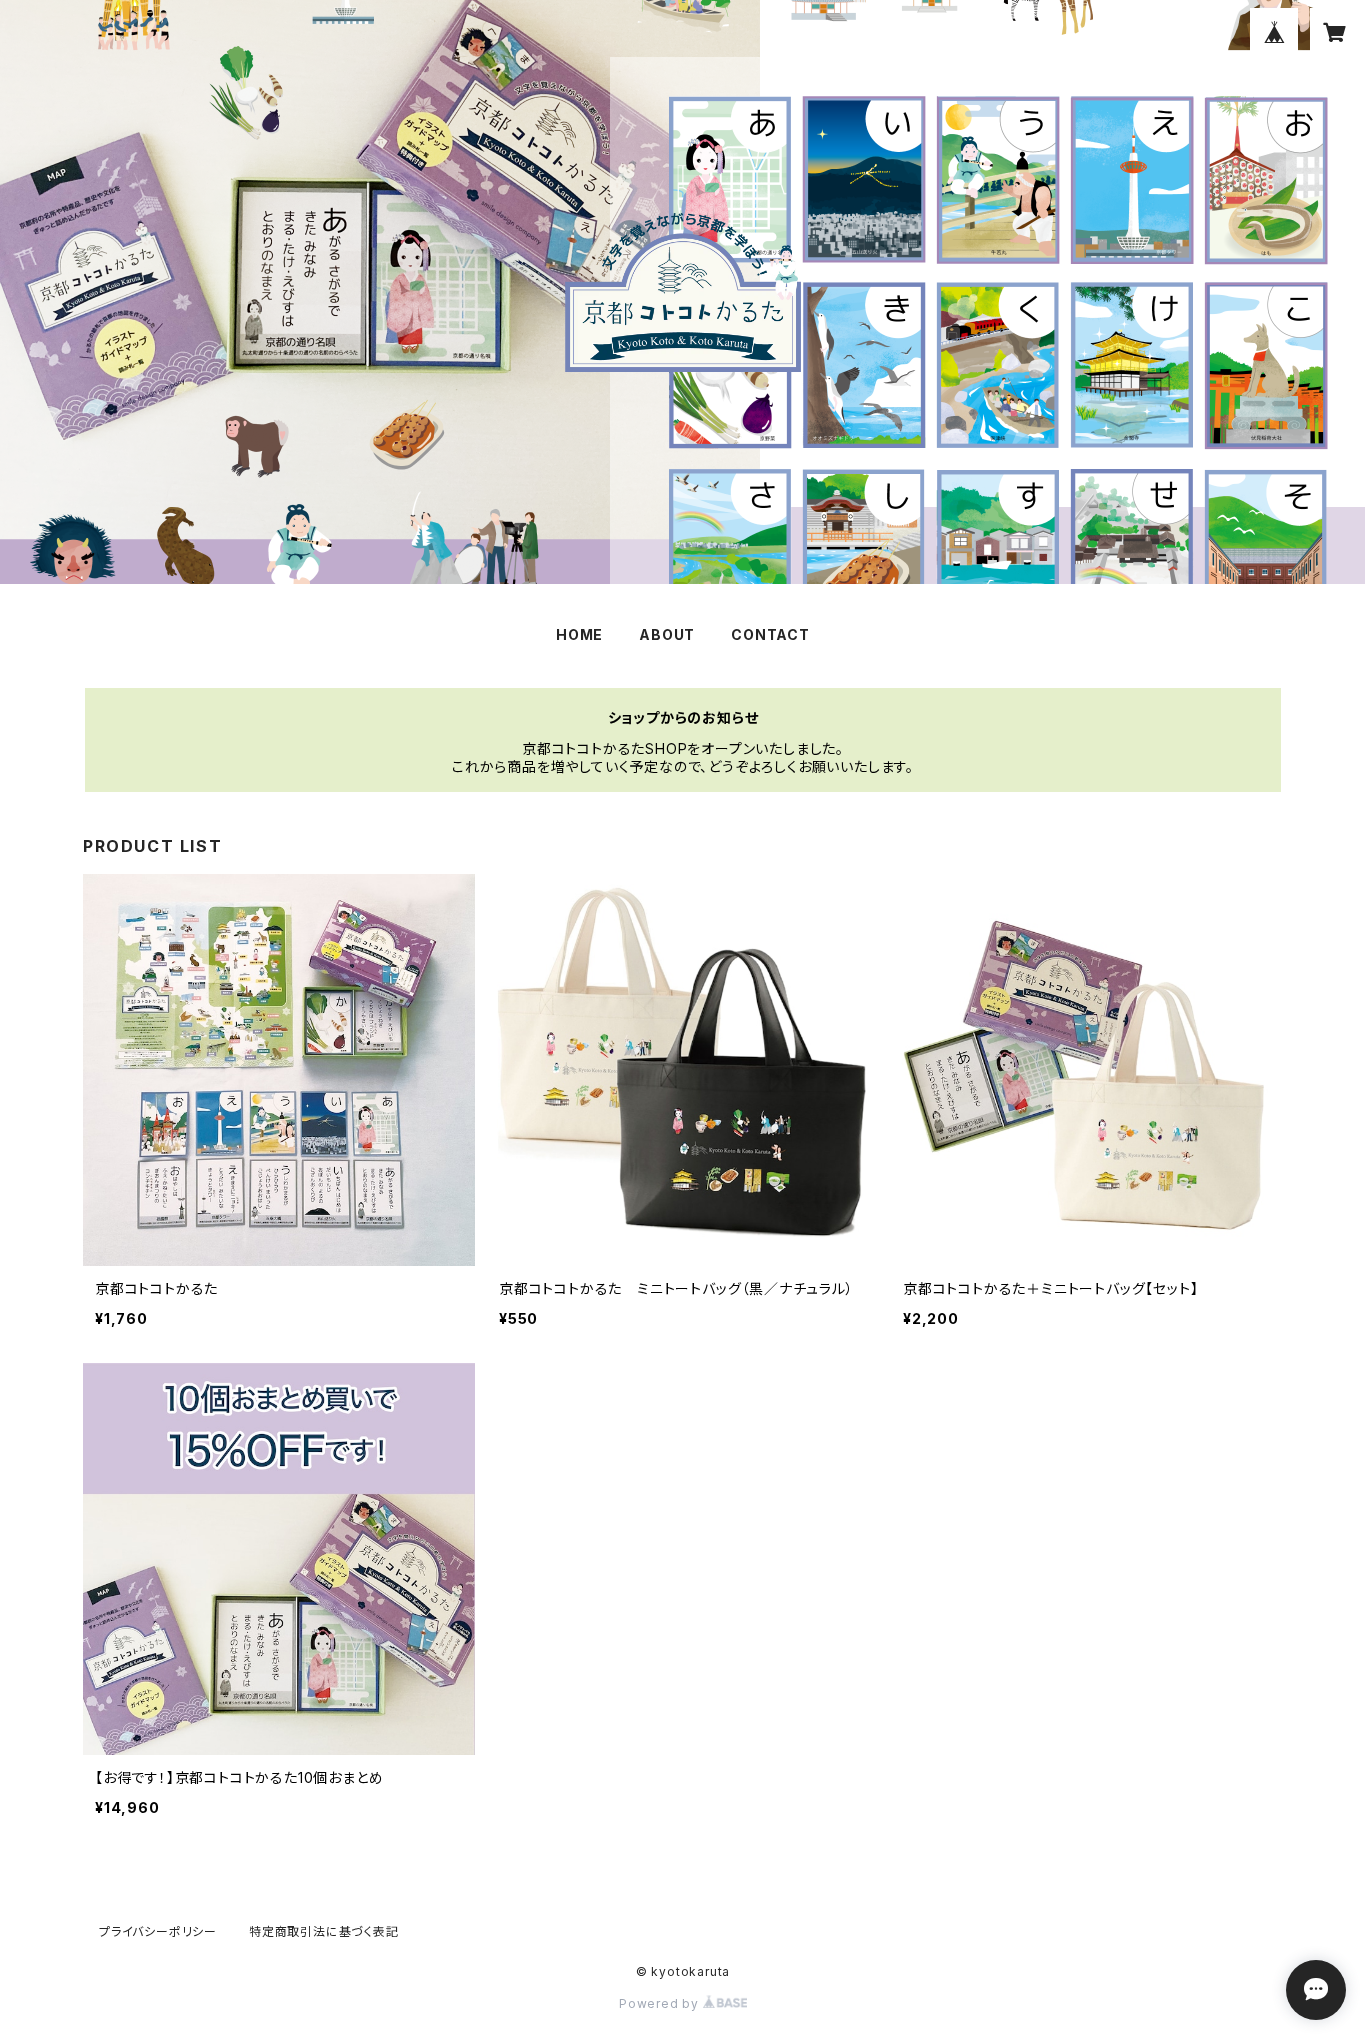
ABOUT (667, 634)
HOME (579, 634)
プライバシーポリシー (158, 1931)
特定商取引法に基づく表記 (324, 1931)
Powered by (661, 2003)
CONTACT (770, 634)
